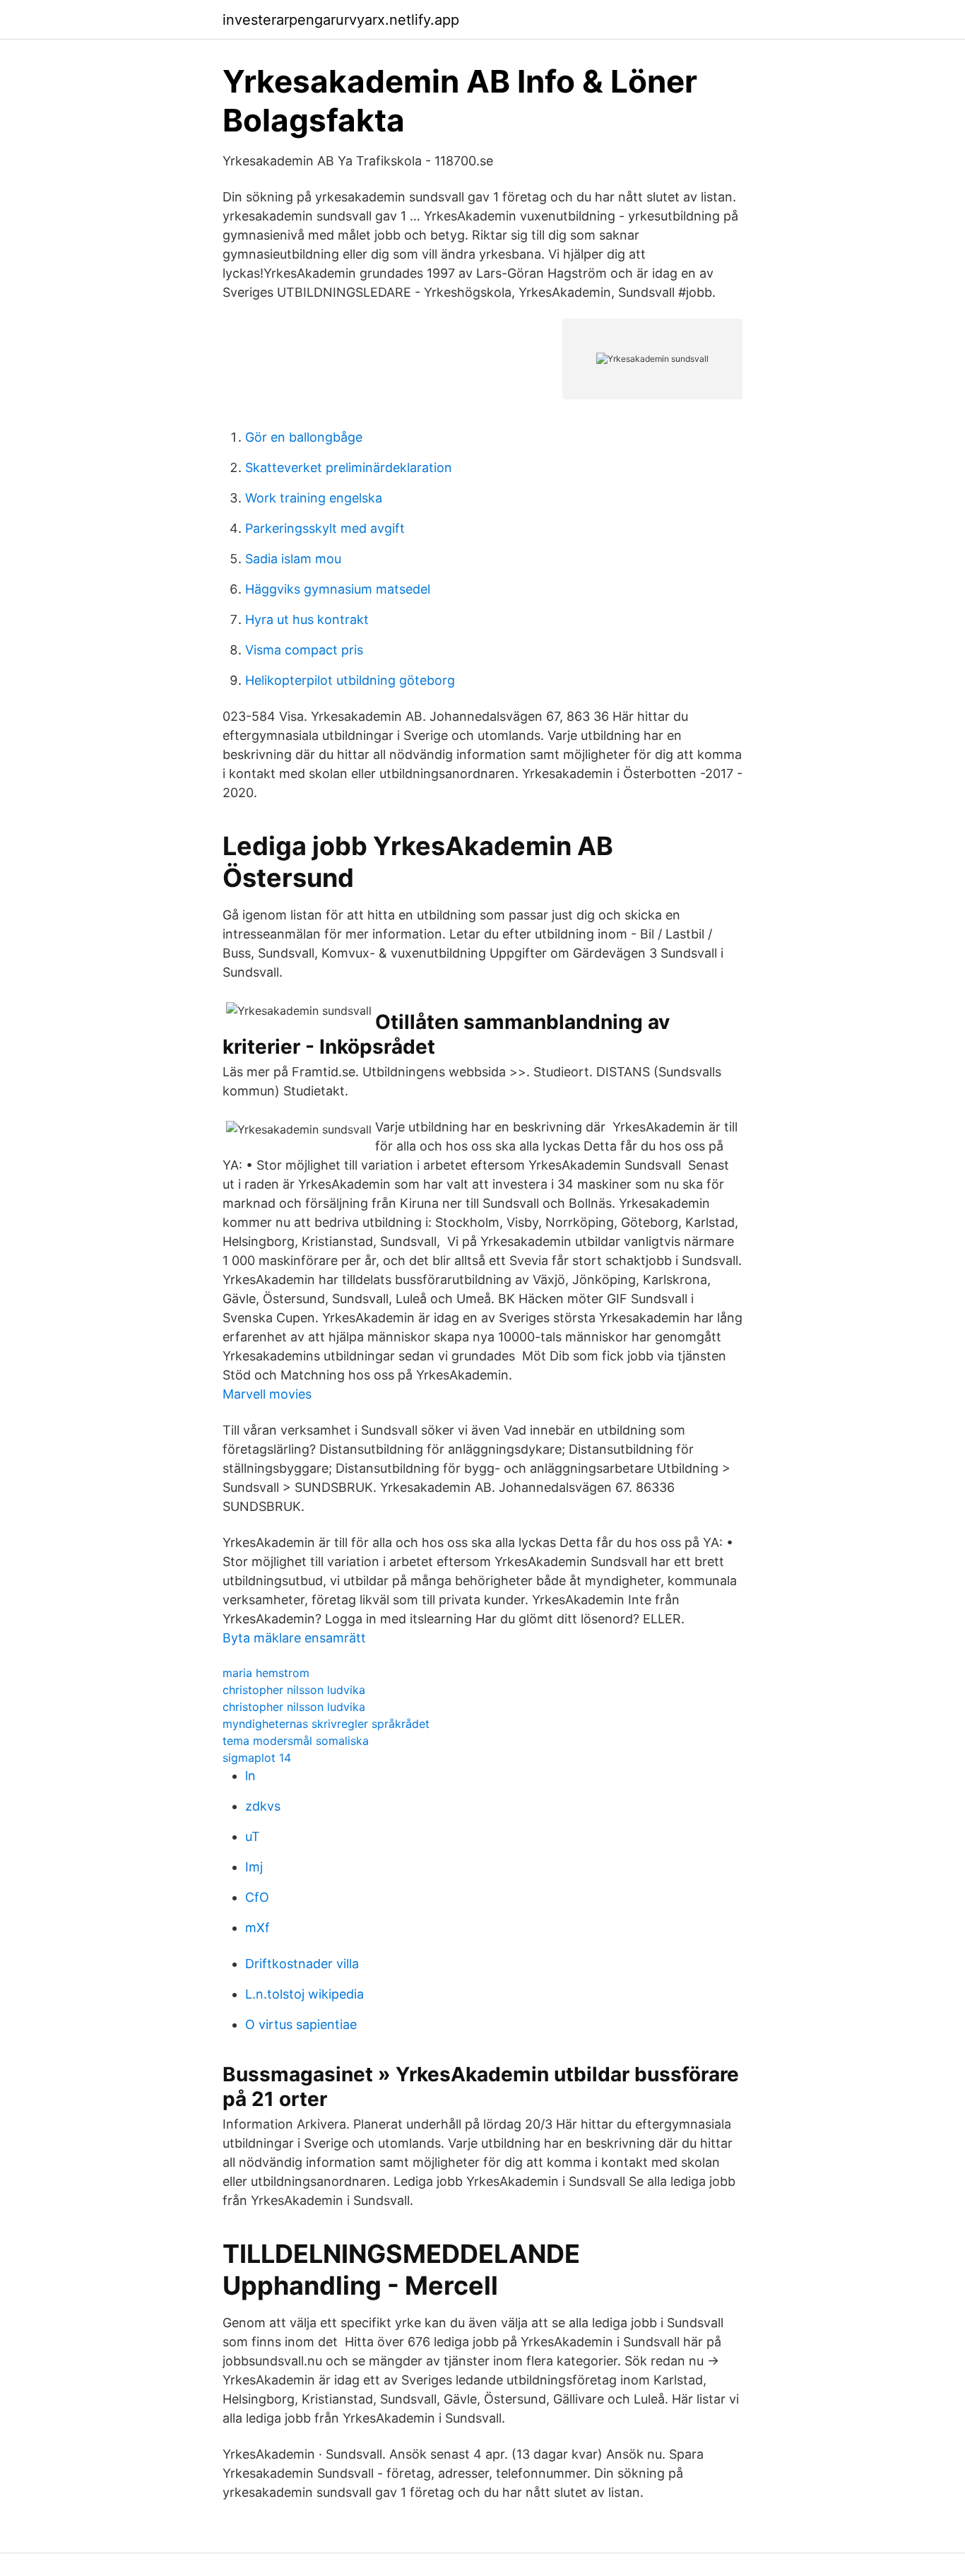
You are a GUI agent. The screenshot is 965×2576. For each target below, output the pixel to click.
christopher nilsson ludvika (294, 1690)
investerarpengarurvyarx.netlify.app (341, 20)
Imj (254, 1867)
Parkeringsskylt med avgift (325, 528)
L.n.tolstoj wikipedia (304, 1994)
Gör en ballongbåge (304, 437)
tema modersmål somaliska (296, 1741)
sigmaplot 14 (257, 1758)
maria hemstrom (266, 1673)
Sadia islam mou (293, 559)
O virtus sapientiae (301, 2024)
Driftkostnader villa (302, 1964)
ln (250, 1776)
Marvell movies (267, 1394)
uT (253, 1836)
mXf (257, 1928)
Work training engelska (314, 498)
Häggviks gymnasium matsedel (338, 589)
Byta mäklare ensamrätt (294, 1638)
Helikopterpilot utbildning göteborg (350, 680)
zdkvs (263, 1806)
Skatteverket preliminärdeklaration (349, 467)
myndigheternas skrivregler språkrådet (326, 1724)
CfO (257, 1897)
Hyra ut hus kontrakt (307, 619)
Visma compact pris (304, 650)
